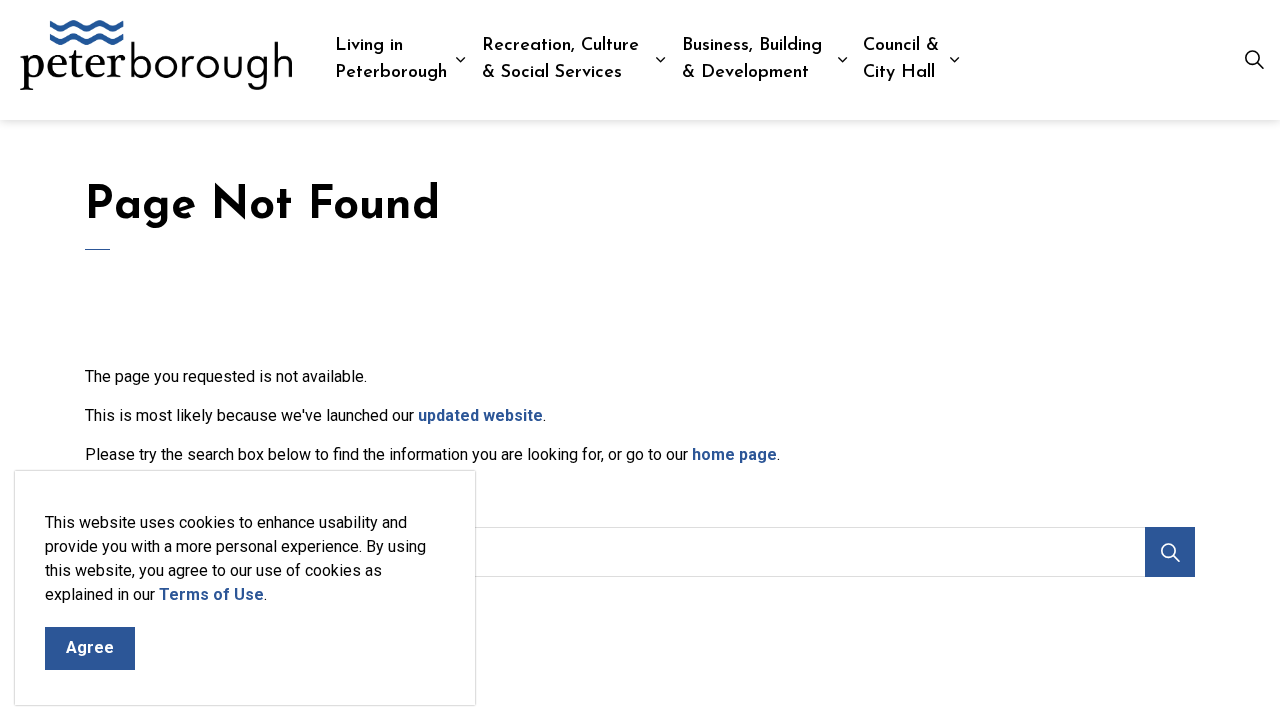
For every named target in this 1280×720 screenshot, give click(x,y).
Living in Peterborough (391, 59)
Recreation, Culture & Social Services (560, 59)
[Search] (1170, 552)
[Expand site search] (1254, 60)
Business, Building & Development (752, 59)
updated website (480, 415)
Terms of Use (211, 594)
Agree (90, 647)
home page (734, 454)
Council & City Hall (901, 59)
